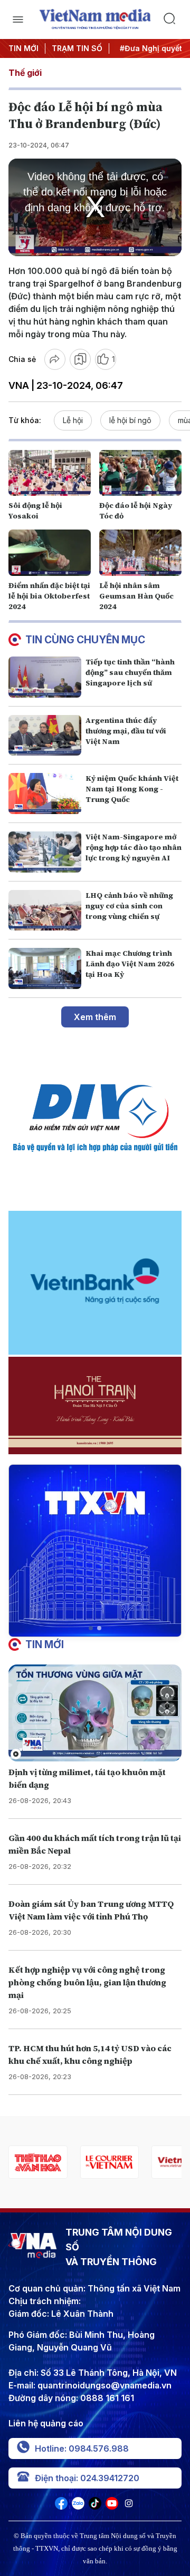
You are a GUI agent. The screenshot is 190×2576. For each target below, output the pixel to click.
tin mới (45, 1644)
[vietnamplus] (147, 2162)
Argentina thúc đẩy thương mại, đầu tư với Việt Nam (126, 731)
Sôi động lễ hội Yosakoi (35, 511)
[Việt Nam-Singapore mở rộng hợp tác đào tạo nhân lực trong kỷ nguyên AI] (45, 852)
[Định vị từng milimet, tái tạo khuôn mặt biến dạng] (95, 1713)
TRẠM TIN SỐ (77, 48)
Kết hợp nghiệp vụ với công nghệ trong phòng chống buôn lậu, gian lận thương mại (87, 1982)
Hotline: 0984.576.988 (82, 2448)
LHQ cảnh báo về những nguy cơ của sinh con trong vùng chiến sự (129, 906)
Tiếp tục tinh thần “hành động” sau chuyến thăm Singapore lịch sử (130, 672)
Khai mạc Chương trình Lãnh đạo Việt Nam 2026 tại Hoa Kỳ (130, 964)
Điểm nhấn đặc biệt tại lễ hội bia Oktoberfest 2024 (49, 596)
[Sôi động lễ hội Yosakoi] (50, 473)
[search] (172, 19)
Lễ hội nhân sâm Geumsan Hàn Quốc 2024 (136, 596)
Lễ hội (73, 420)
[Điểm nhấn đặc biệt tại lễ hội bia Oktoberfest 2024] (50, 553)
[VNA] (61, 2506)
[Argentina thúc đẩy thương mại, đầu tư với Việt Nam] (45, 736)
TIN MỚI (23, 48)
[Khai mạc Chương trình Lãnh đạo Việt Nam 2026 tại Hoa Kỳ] (45, 968)
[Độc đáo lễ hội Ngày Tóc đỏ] (140, 473)
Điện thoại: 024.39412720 (87, 2478)
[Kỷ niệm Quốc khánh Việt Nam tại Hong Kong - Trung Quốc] (45, 794)
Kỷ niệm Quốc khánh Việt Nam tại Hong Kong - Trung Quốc (132, 789)
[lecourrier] (76, 2162)
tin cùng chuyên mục (85, 640)
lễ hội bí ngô (130, 420)
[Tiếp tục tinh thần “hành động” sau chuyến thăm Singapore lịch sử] (45, 677)
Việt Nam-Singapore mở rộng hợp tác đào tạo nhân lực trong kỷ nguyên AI (134, 847)
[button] (91, 1628)
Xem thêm (95, 1017)
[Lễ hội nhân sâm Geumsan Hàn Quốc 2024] (140, 553)
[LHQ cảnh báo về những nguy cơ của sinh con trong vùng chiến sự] (45, 910)
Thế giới (25, 73)
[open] (18, 19)
